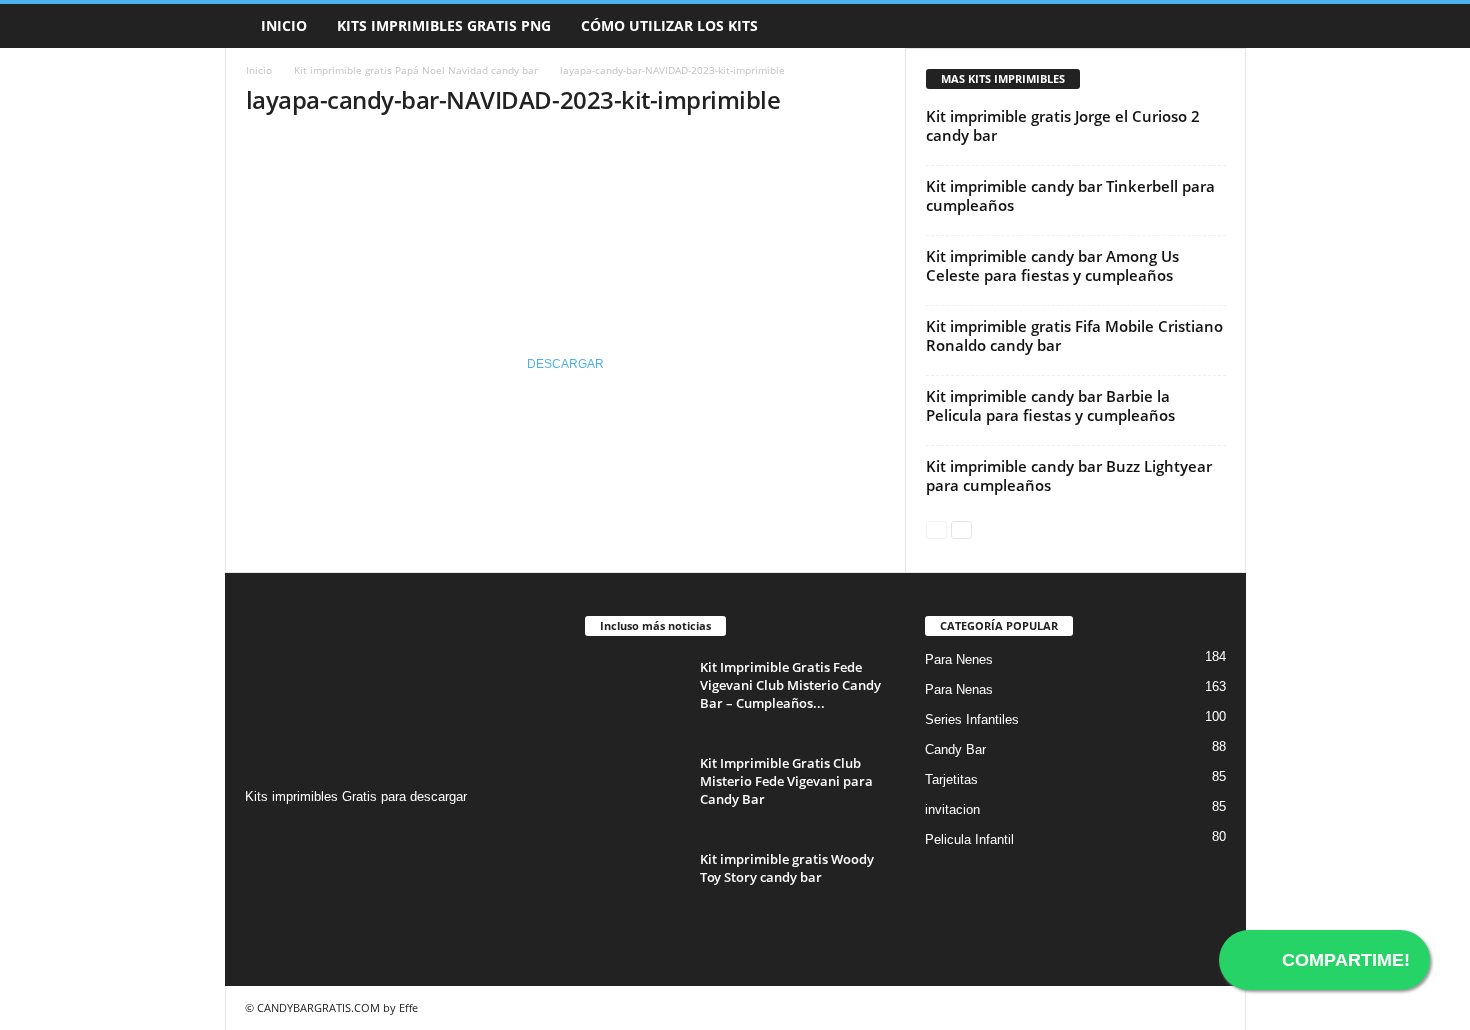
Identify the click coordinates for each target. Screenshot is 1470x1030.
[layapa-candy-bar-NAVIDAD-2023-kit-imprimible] (566, 211)
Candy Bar (955, 749)
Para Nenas (959, 689)
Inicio (284, 25)
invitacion (952, 809)
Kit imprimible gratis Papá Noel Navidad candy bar (416, 70)
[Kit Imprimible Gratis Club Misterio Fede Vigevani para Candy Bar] (635, 791)
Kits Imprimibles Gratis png (444, 25)
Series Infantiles (972, 719)
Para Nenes (959, 659)
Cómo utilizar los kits (669, 25)
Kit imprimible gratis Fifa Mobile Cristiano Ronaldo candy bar (1074, 335)
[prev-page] (936, 528)
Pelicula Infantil (969, 839)
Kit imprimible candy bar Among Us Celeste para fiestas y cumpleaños (1052, 265)
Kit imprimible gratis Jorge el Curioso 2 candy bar (1063, 125)
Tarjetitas (951, 779)
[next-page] (961, 528)
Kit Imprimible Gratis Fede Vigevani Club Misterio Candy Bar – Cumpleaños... (790, 685)
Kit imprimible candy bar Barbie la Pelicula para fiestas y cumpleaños (1050, 405)
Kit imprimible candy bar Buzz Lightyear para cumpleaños (1069, 475)
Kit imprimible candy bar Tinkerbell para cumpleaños (1070, 195)
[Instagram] (263, 835)
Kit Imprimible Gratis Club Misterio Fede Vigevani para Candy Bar (786, 781)
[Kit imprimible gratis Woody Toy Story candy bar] (635, 887)
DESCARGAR (565, 364)
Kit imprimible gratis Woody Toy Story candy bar (787, 868)
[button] (1216, 26)
